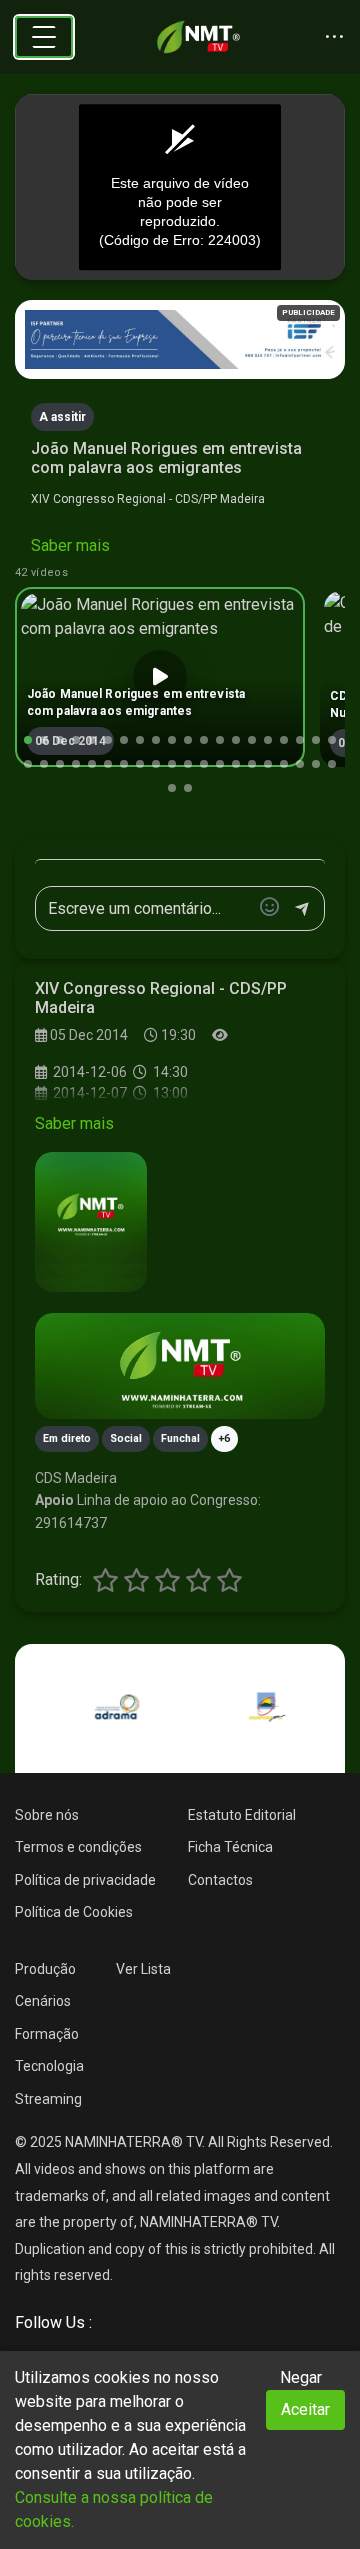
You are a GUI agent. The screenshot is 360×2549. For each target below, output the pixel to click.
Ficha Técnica (230, 1847)
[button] (28, 740)
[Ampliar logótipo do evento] (91, 1222)
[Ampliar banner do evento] (180, 1366)
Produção (45, 1969)
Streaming (48, 2099)
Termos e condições (78, 1847)
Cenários (43, 2001)
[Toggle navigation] (44, 37)
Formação (47, 2034)
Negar (301, 2377)
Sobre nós (47, 1815)
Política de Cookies (74, 1912)
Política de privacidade (85, 1880)
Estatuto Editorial (242, 1815)
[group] (160, 677)
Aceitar (305, 2409)
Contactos (220, 1880)
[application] (180, 187)
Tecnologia (49, 2066)
